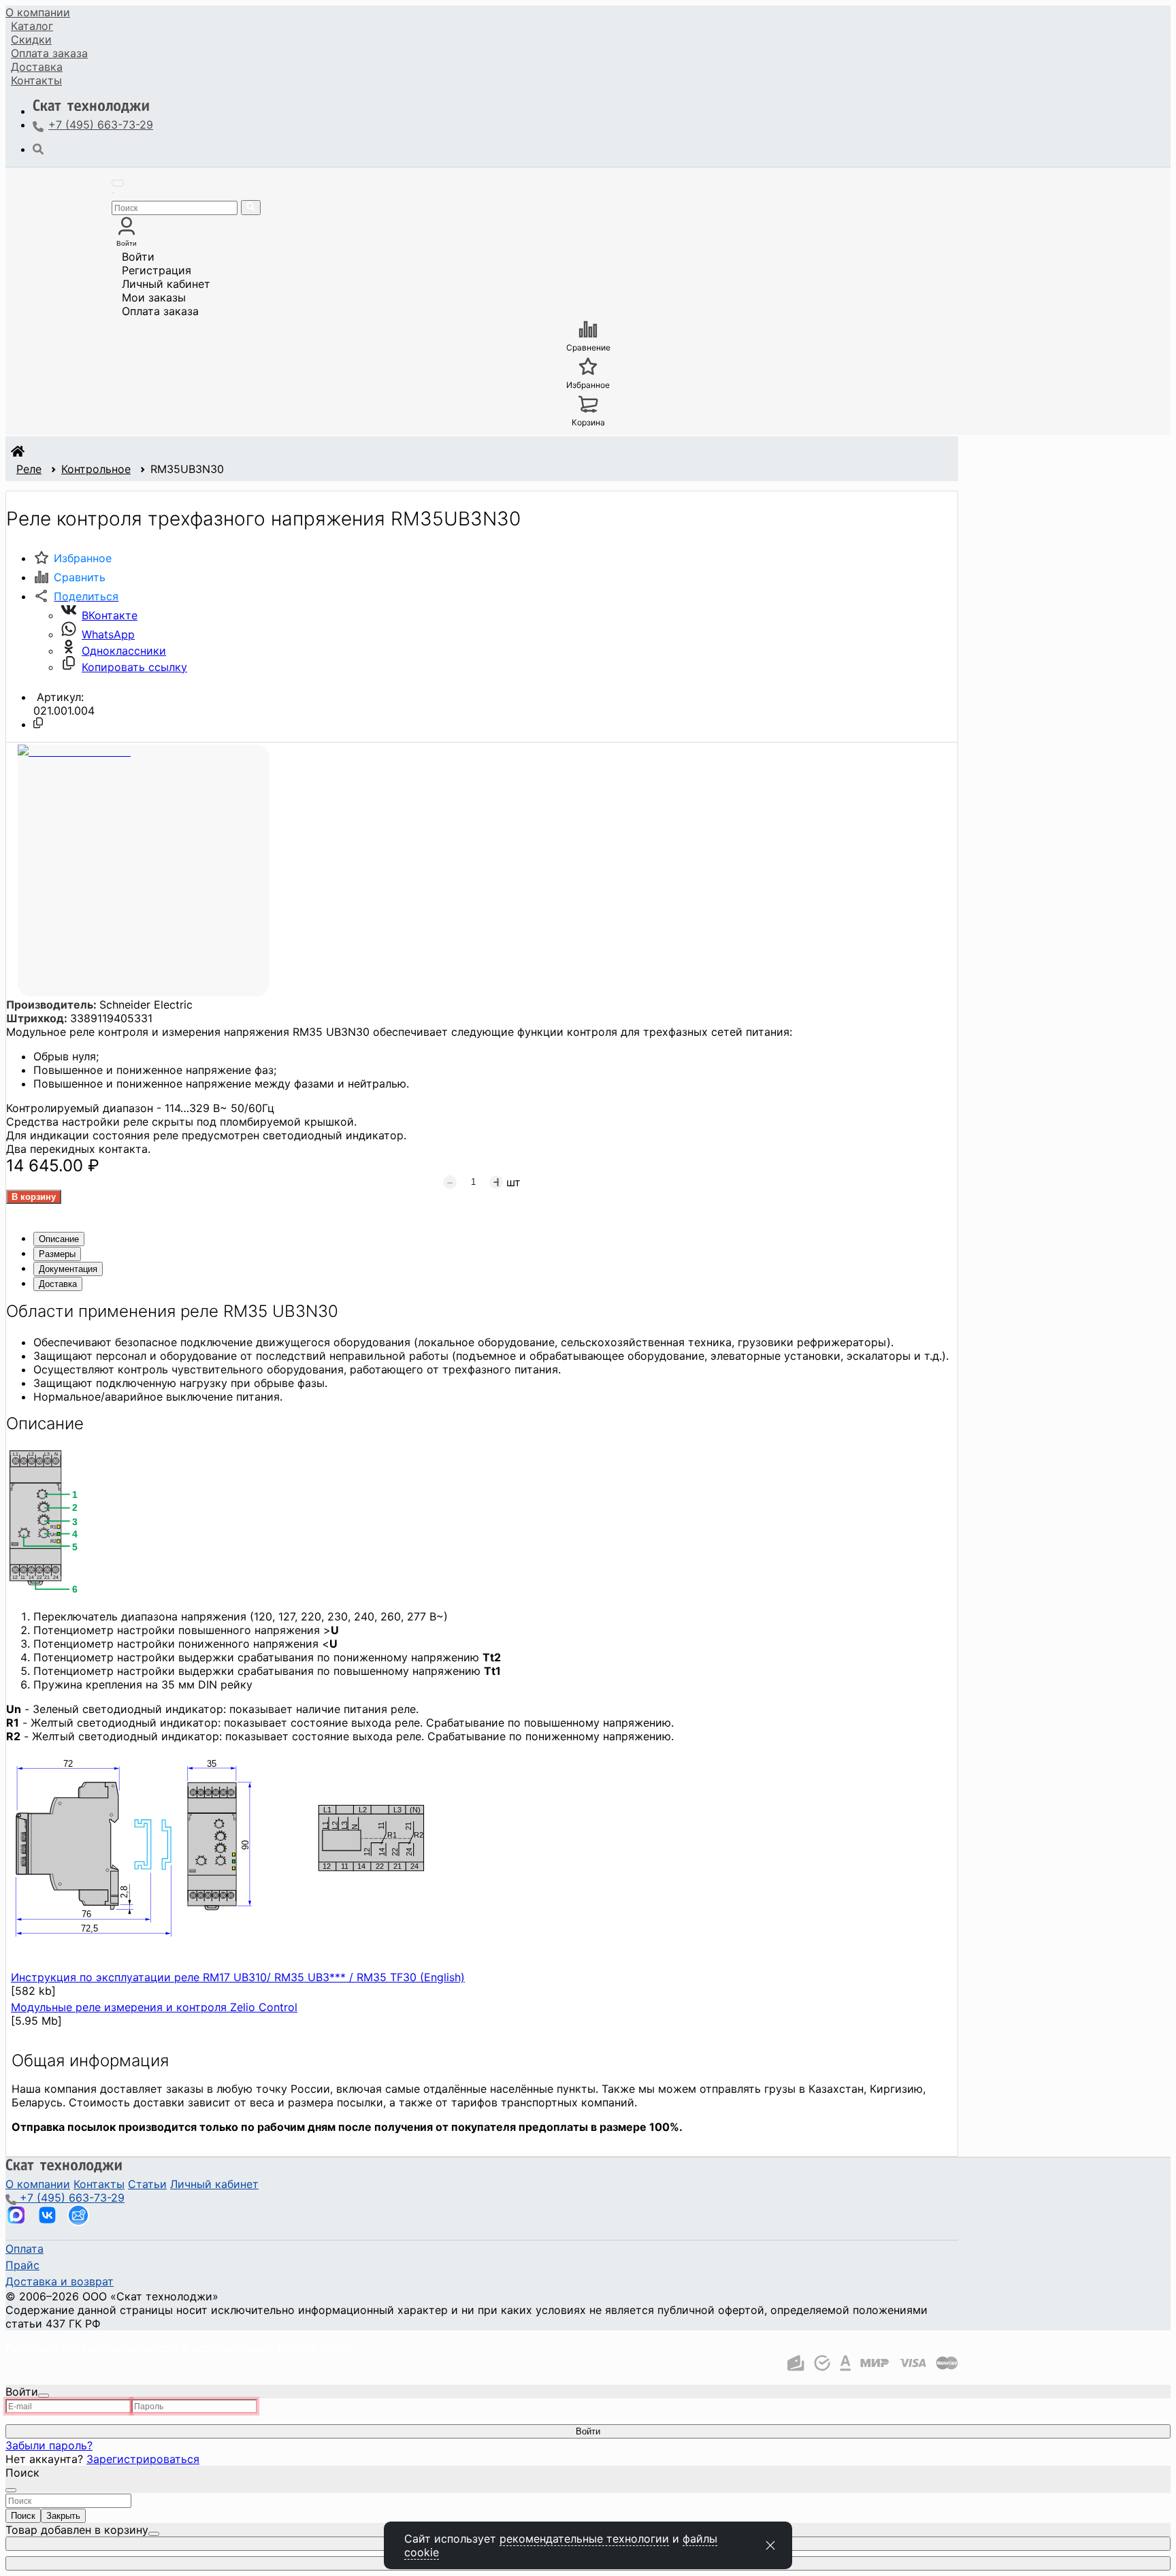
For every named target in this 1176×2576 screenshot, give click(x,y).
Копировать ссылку (134, 667)
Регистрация (157, 270)
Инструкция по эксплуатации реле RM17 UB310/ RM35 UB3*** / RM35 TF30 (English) (238, 1977)
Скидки (31, 39)
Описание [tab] (59, 1239)
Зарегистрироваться (143, 2459)
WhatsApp (108, 634)
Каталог (32, 26)
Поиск (23, 2516)
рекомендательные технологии (584, 2539)
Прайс (22, 2265)
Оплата (49, 53)
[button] (76, 596)
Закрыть (63, 2516)
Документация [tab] (68, 1269)
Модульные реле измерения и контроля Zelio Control (154, 2007)
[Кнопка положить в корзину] (34, 1197)
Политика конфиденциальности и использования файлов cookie (180, 2348)
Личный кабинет (166, 284)
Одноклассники (124, 651)
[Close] (44, 2396)
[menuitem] (38, 12)
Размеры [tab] (57, 1254)
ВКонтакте (110, 615)
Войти (138, 257)
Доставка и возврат (60, 2281)
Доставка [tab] (58, 1284)
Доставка (37, 67)
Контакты (36, 80)
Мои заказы (154, 297)
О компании (38, 12)
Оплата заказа (160, 311)
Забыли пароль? (49, 2445)
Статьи (147, 2184)
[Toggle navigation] (118, 183)
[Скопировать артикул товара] (38, 723)
